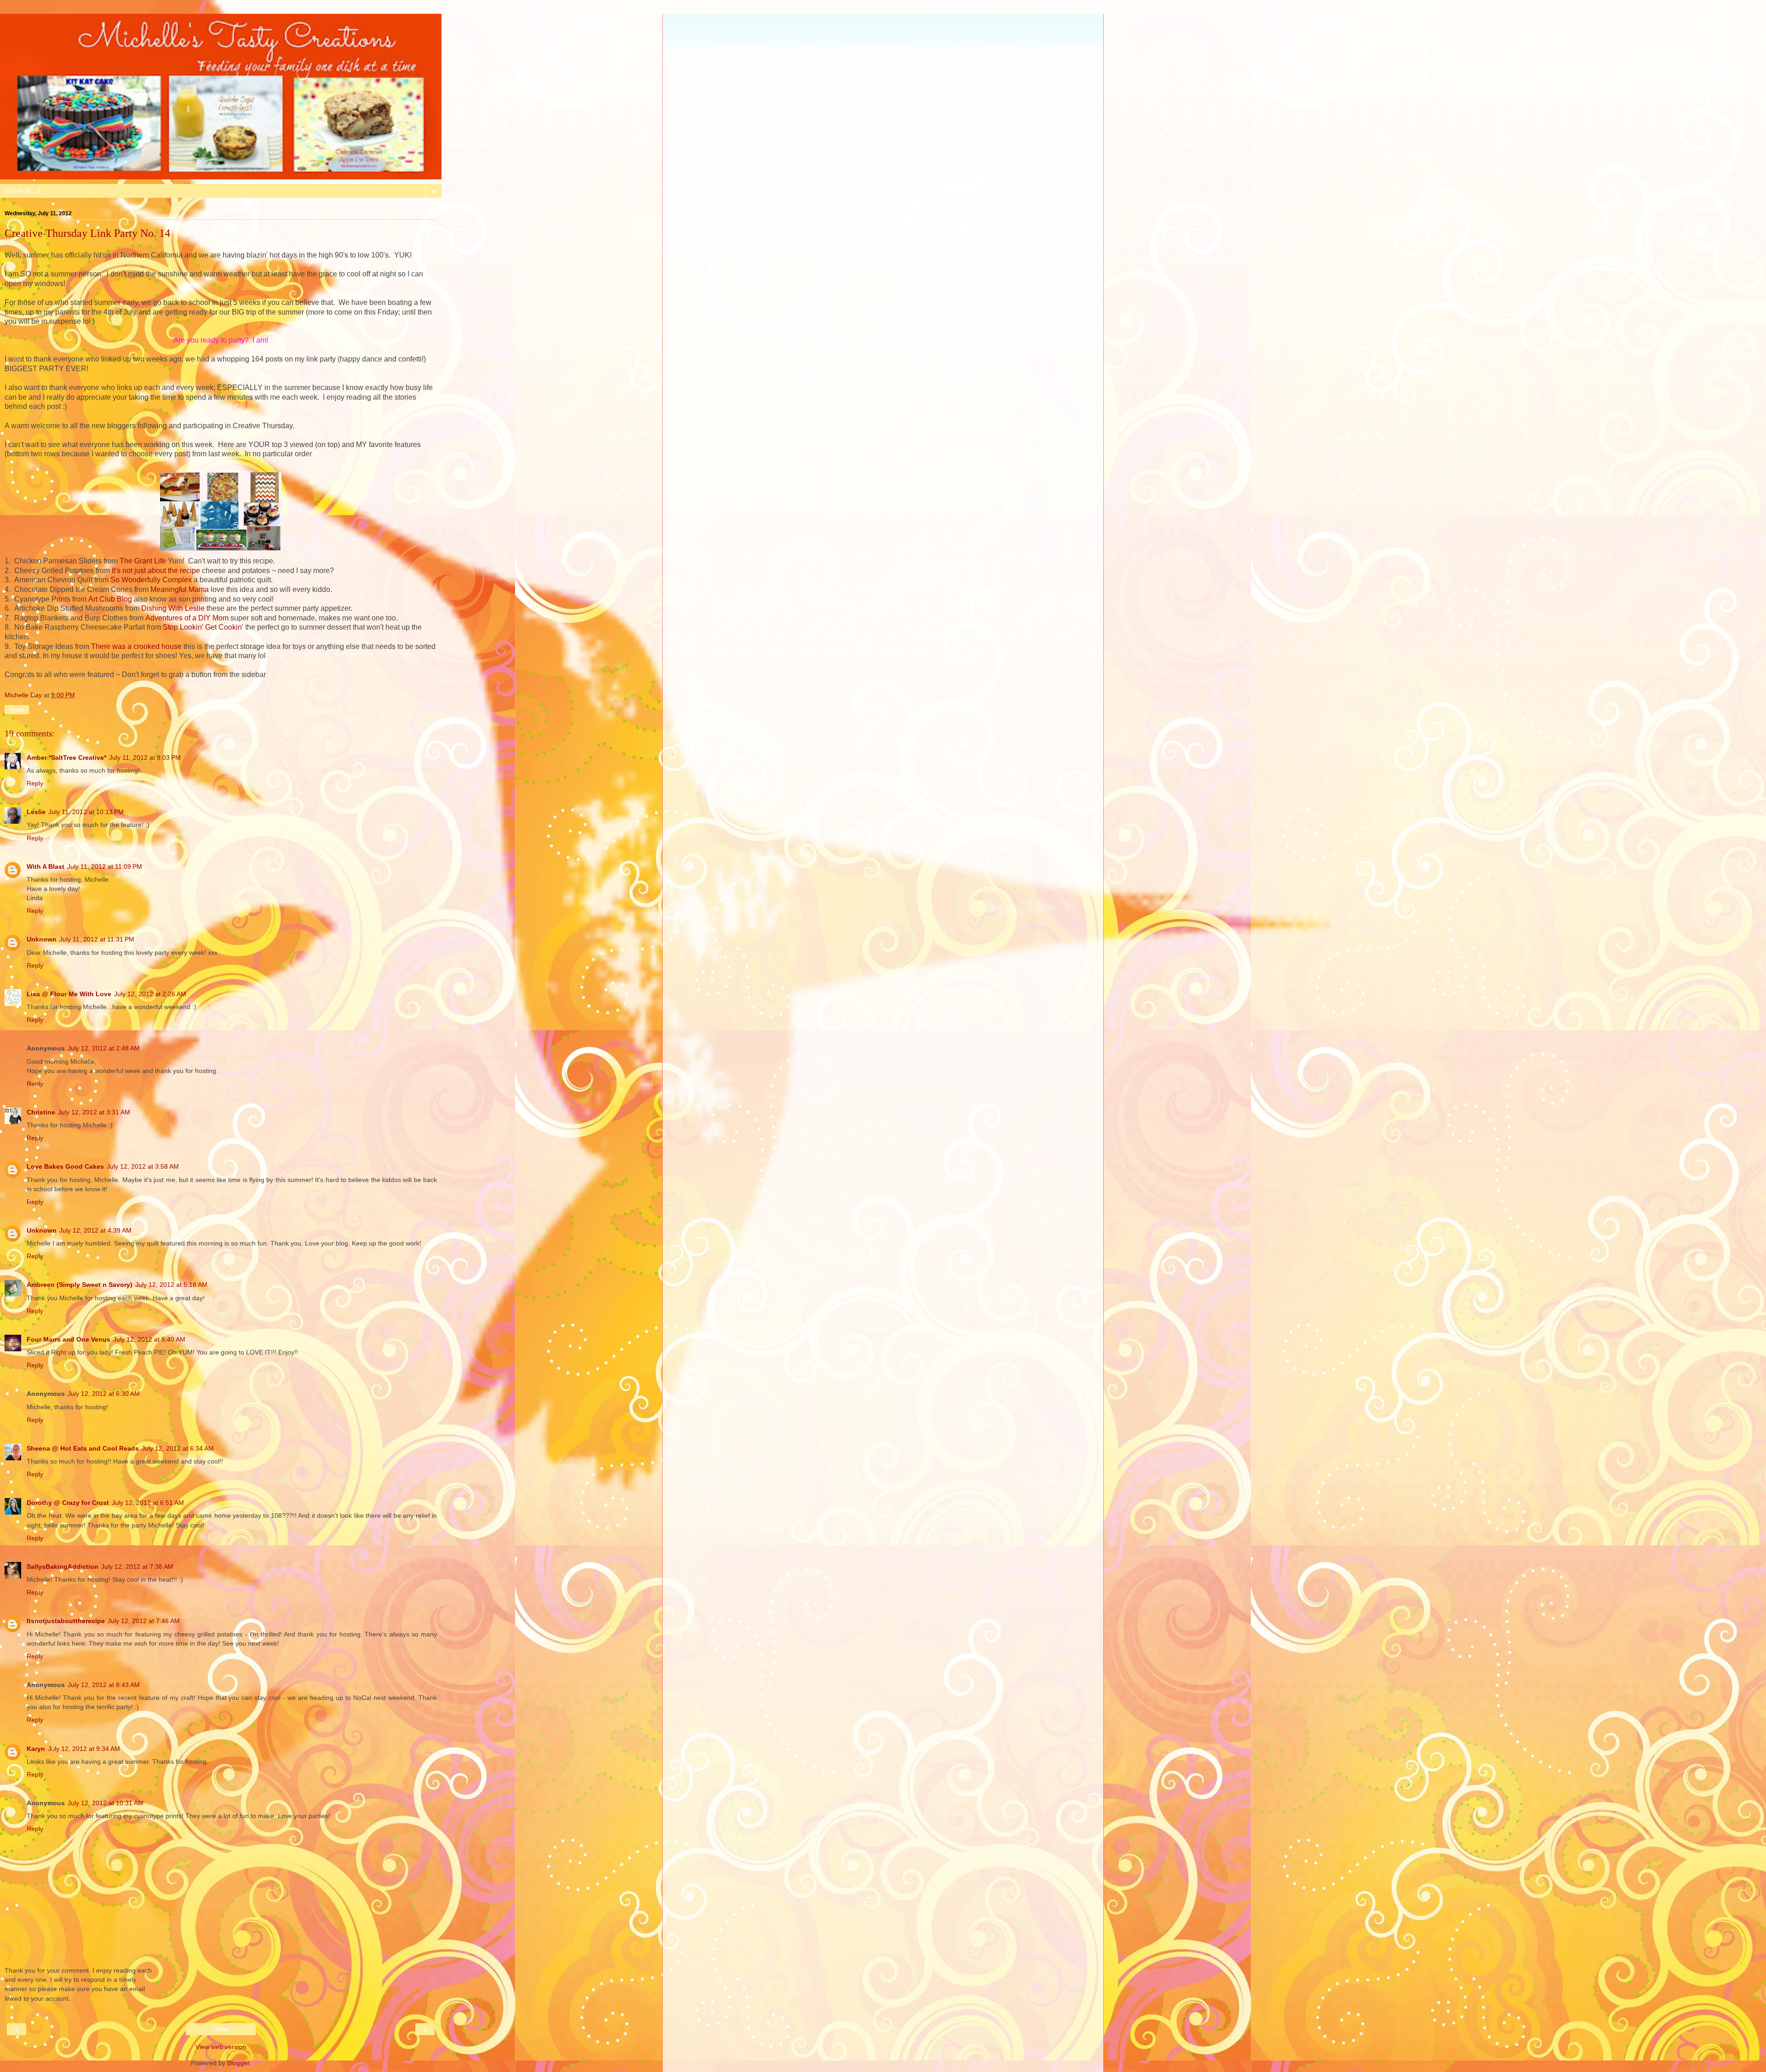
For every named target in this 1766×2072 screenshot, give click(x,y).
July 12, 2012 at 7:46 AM (144, 1621)
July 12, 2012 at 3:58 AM (143, 1166)
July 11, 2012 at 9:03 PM (145, 758)
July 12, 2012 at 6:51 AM (148, 1503)
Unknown (42, 939)
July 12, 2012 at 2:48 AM (104, 1048)
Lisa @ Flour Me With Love (69, 994)
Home (221, 2029)
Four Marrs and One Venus (69, 1339)
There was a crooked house (136, 646)
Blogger (238, 2063)
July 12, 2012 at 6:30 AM (104, 1394)
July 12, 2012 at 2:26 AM (150, 994)
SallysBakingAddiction (63, 1567)
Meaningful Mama (180, 589)
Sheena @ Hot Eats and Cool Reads (83, 1448)
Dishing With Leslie (173, 608)
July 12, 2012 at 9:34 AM (84, 1749)
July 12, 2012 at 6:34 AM (178, 1448)
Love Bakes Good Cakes (65, 1166)
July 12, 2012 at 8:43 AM (104, 1685)
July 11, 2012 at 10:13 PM (86, 812)
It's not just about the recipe (156, 571)
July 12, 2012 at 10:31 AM (106, 1803)
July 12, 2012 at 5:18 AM (171, 1285)
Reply (35, 783)
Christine (41, 1112)
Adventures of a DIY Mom (187, 618)
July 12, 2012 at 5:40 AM (149, 1339)
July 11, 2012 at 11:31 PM (97, 939)
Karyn (36, 1749)
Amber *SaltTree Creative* (66, 758)
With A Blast (46, 867)
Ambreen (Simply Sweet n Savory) (80, 1285)
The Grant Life (143, 561)
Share (17, 710)
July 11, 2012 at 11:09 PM (105, 867)
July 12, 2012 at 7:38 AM (137, 1567)
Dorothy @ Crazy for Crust (68, 1503)
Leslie (36, 812)
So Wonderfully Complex (151, 580)
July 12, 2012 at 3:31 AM (94, 1112)
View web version (221, 2047)
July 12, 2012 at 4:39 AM (95, 1230)
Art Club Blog (110, 599)
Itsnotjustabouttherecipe (66, 1621)
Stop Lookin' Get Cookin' (203, 627)
